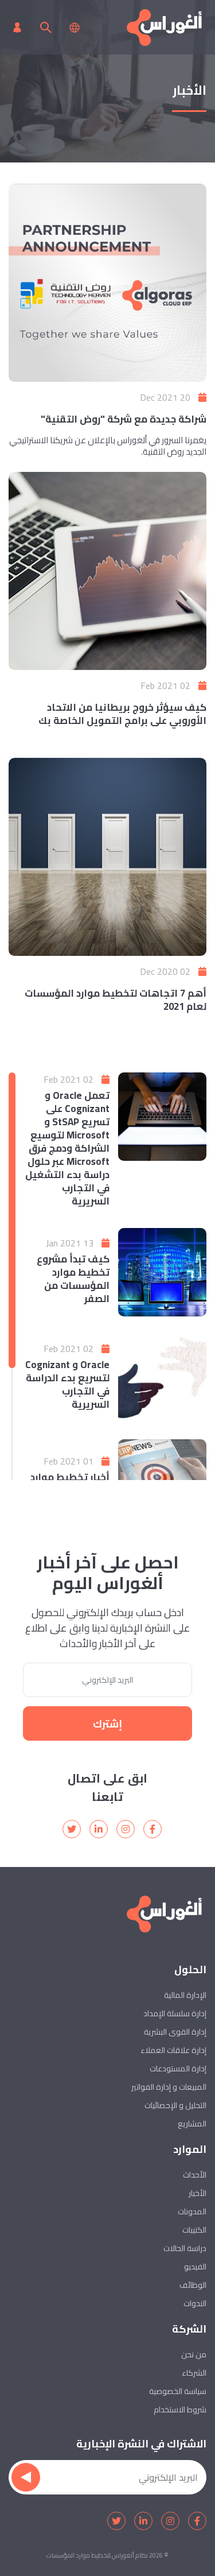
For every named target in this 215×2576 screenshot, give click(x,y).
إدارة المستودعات (178, 2068)
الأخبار (198, 2193)
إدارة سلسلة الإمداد (175, 2013)
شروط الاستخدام (180, 2410)
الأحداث (195, 2175)
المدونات (192, 2211)
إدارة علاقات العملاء (173, 2050)
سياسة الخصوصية (178, 2391)
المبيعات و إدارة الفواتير (169, 2087)
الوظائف (193, 2285)
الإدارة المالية (185, 1995)
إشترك (107, 1724)
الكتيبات (194, 2230)
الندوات (195, 2303)
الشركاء (194, 2373)
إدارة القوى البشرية (175, 2032)
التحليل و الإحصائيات (175, 2105)
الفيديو (195, 2267)
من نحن (194, 2354)
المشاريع (192, 2124)
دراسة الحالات (185, 2248)
